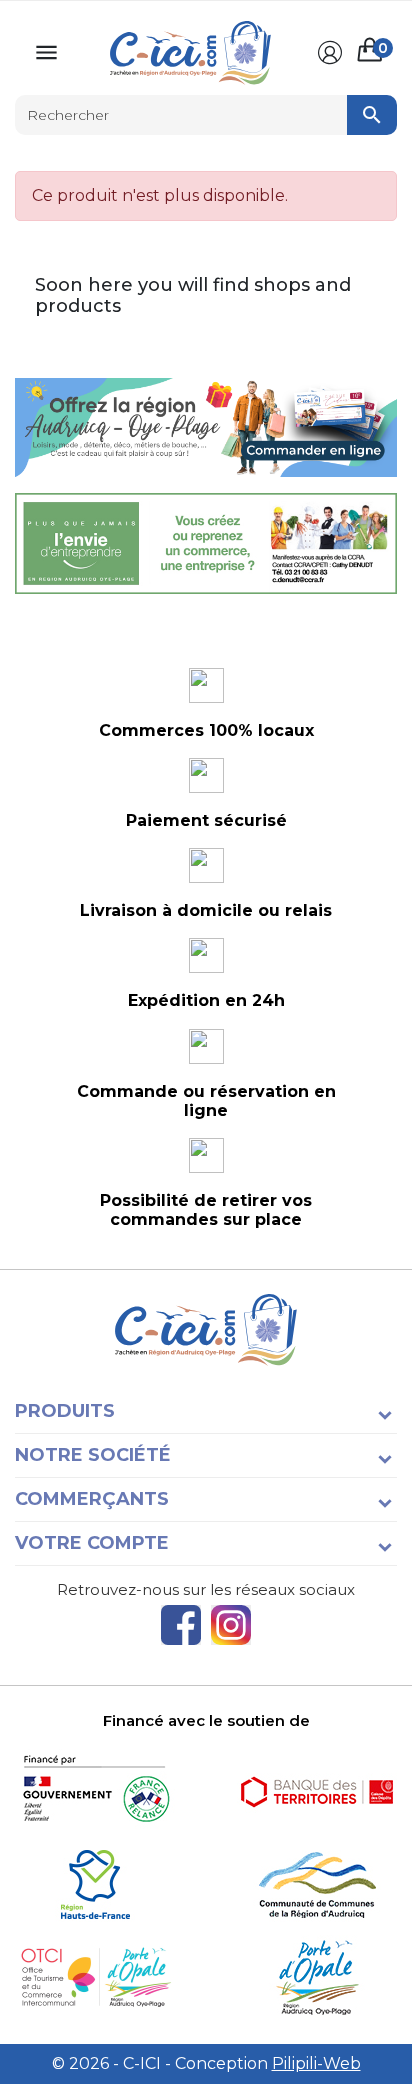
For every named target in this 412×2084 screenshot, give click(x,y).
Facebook (181, 1625)
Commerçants (92, 1499)
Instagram (231, 1625)
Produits (65, 1411)
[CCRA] (317, 1884)
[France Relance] (95, 1791)
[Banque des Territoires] (317, 1791)
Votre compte (92, 1543)
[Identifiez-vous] (330, 53)
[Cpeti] (95, 1977)
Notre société (93, 1455)
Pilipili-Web (316, 2063)
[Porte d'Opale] (317, 1977)
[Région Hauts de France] (95, 1884)
